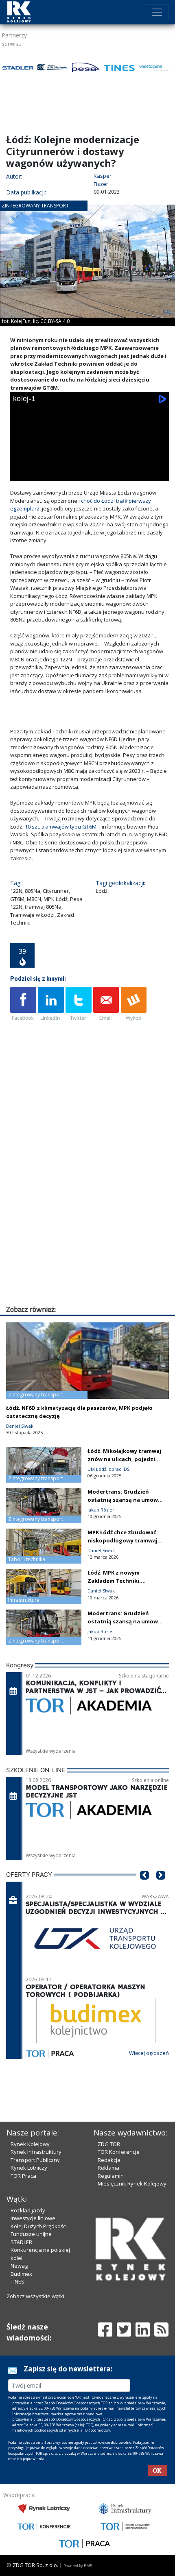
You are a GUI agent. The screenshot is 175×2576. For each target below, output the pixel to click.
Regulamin (111, 2176)
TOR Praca (23, 2176)
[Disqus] (90, 1200)
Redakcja (109, 2160)
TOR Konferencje (119, 2152)
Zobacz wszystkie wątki (35, 2296)
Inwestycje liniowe (33, 2218)
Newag (19, 2266)
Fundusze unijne (31, 2234)
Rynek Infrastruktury (36, 2152)
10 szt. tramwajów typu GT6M (61, 827)
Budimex (21, 2274)
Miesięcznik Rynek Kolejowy (132, 2183)
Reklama (108, 2168)
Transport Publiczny (35, 2160)
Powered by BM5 (78, 2566)
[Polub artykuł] (23, 1004)
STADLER (21, 2242)
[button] (144, 1887)
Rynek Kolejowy (30, 2144)
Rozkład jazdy (28, 2210)
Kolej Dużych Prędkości (39, 2226)
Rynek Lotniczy (29, 2168)
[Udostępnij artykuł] (51, 1004)
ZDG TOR (109, 2144)
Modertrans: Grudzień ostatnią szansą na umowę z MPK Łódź (124, 1500)
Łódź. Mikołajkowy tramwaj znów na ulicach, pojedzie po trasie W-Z (124, 1459)
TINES (17, 2282)
